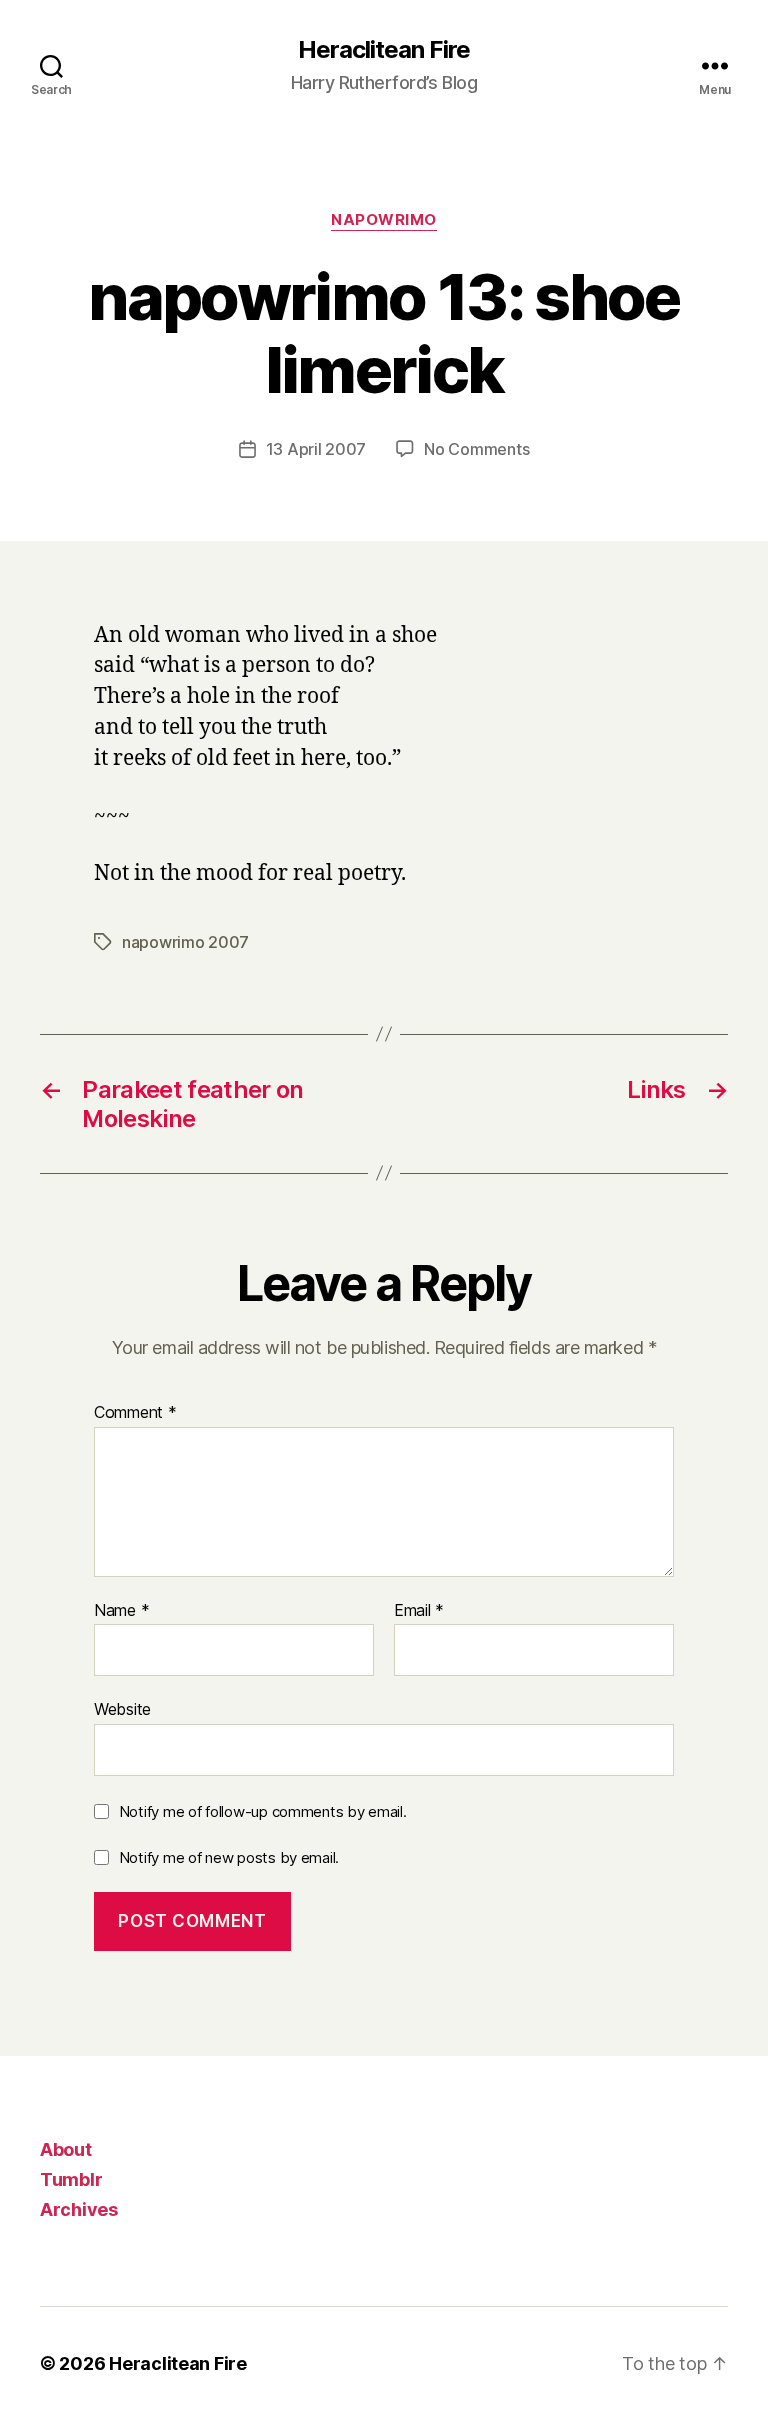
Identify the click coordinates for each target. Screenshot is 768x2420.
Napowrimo (384, 220)
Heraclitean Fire (383, 50)
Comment (135, 1413)
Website (122, 1709)
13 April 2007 (316, 449)
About (66, 2149)
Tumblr (71, 2179)
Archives (79, 2209)
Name (121, 1611)
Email (419, 1611)
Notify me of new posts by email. (229, 1857)
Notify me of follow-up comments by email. (263, 1811)
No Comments (476, 449)
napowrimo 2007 (185, 942)
